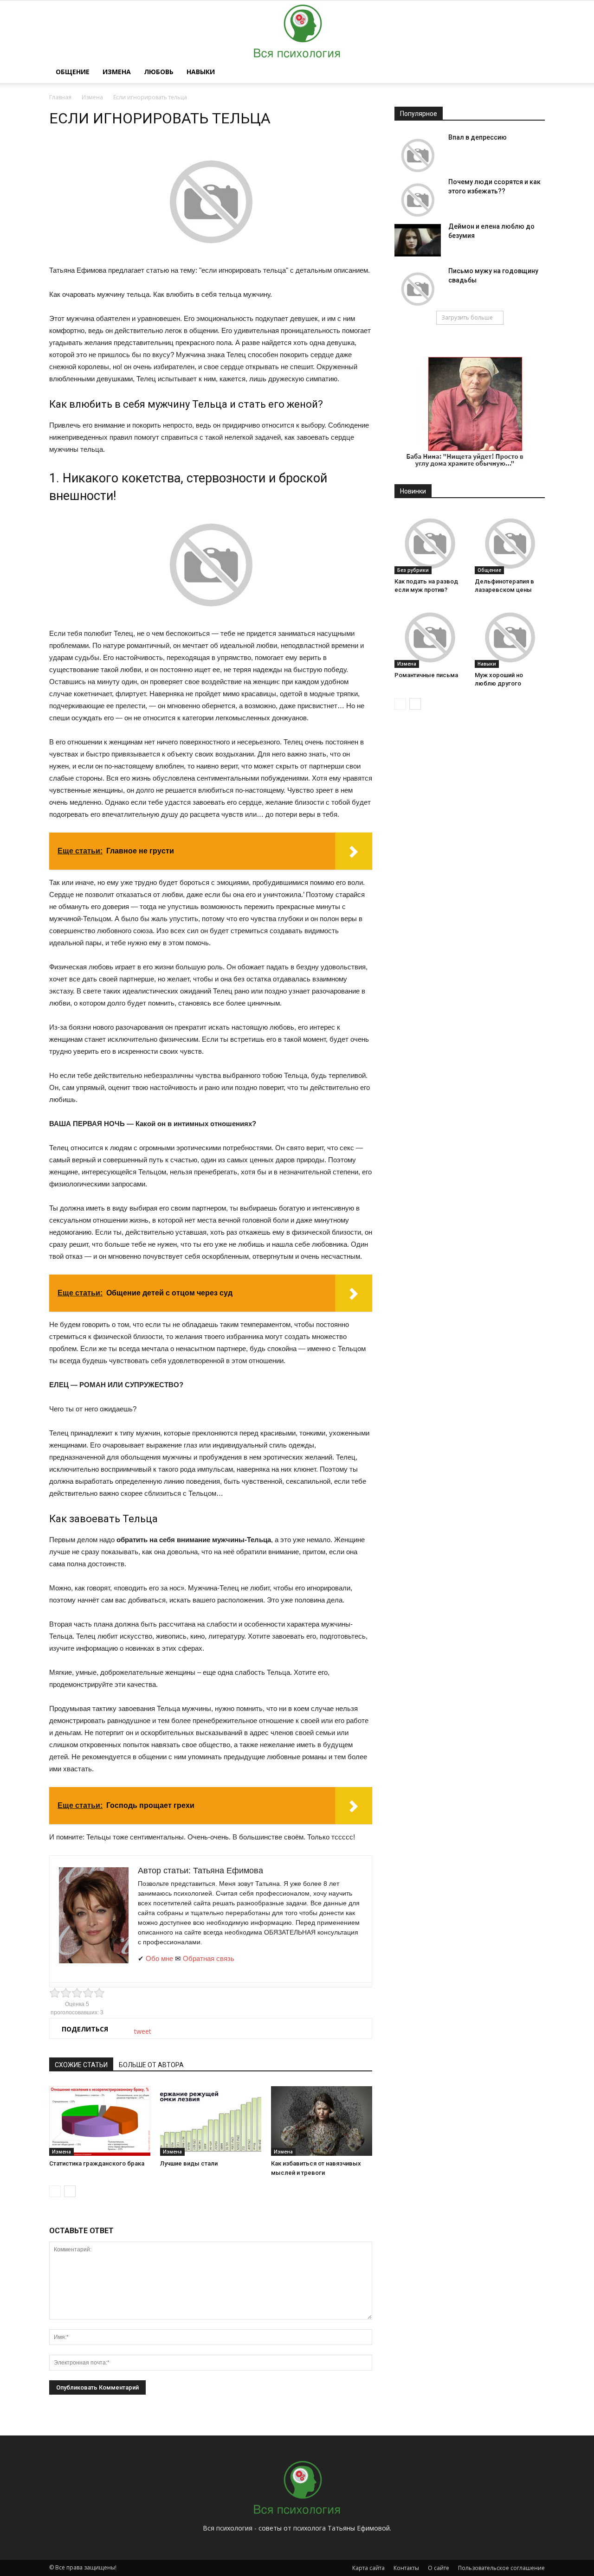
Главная (60, 97)
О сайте (439, 2568)
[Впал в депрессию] (418, 155)
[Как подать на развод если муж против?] (430, 543)
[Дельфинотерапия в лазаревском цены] (510, 543)
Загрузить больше (467, 317)
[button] (534, 72)
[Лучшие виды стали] (211, 2121)
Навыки (201, 72)
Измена (117, 72)
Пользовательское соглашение (501, 2568)
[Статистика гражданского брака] (100, 2121)
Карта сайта (368, 2568)
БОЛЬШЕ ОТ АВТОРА (151, 2065)
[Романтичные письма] (430, 638)
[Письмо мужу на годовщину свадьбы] (418, 289)
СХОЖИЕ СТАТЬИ (81, 2065)
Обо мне (159, 1958)
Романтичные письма (426, 675)
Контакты (406, 2568)
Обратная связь (209, 1958)
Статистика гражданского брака (97, 2163)
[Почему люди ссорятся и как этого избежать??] (418, 200)
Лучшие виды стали (189, 2163)
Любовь (159, 72)
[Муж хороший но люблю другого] (510, 638)
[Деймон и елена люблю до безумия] (418, 240)
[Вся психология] (297, 31)
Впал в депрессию (478, 137)
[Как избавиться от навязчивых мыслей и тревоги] (322, 2121)
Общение (73, 72)
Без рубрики (413, 570)
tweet (143, 2031)
